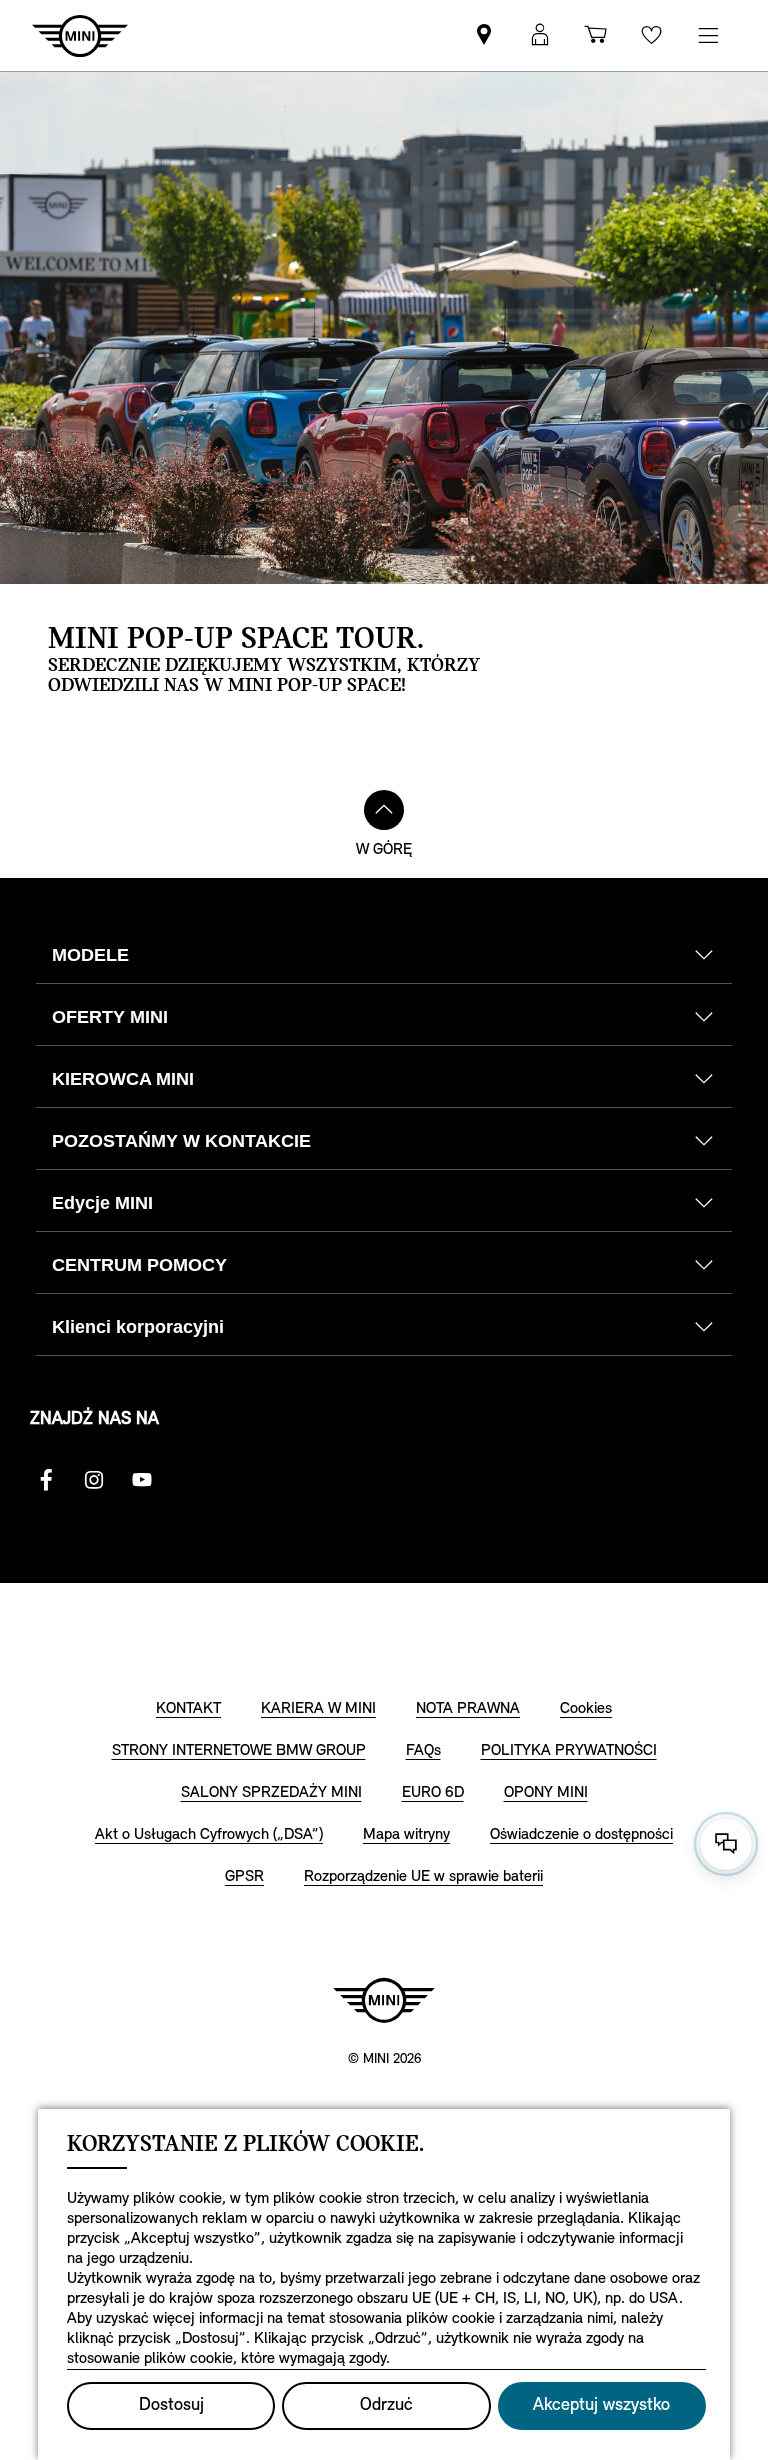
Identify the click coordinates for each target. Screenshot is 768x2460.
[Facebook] (46, 1480)
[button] (540, 35)
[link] (484, 35)
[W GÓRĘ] (384, 810)
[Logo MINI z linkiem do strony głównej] (384, 2000)
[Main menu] (708, 35)
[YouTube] (142, 1480)
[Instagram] (94, 1480)
